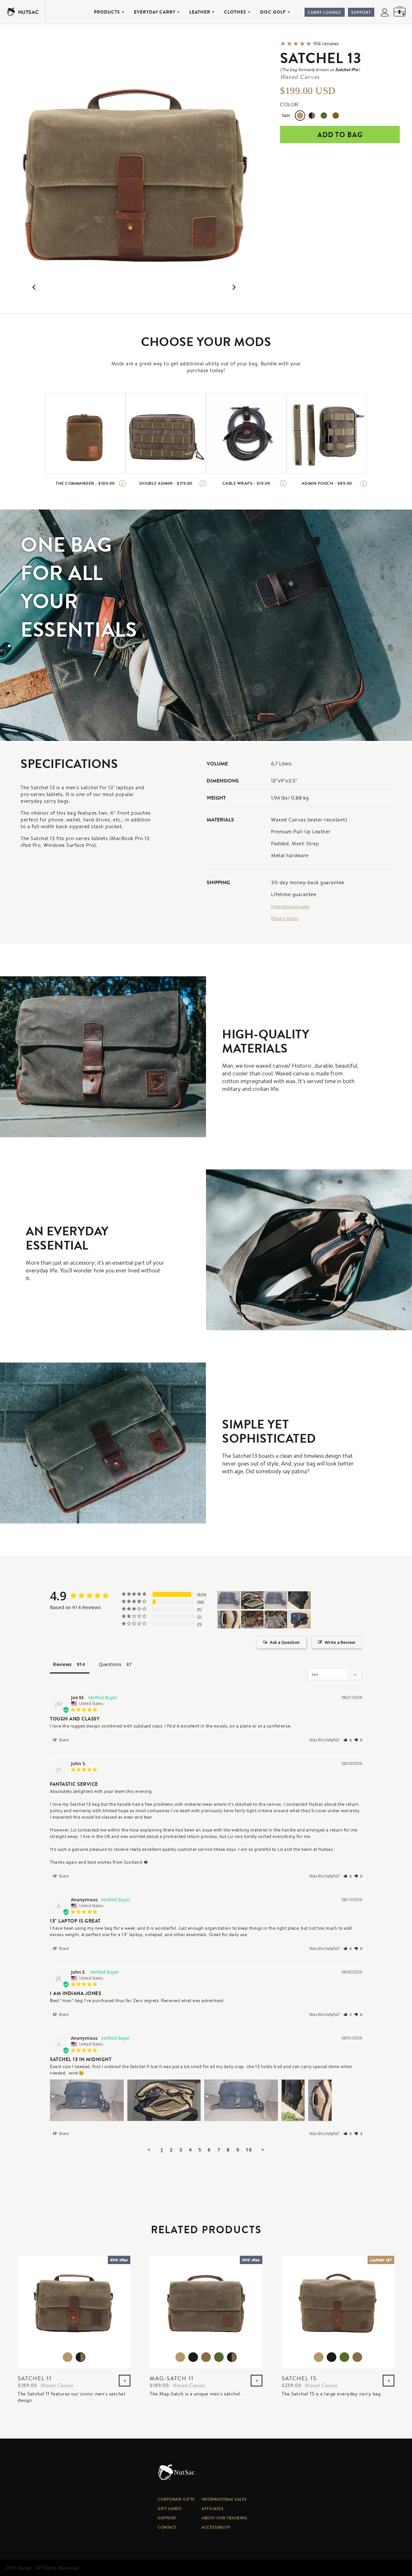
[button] (348, 1740)
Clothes (235, 12)
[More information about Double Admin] (203, 483)
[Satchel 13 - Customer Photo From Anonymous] (229, 1600)
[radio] (300, 116)
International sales (290, 906)
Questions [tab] (110, 1664)
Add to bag (340, 135)
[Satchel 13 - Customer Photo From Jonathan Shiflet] (252, 1620)
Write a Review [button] (340, 1642)
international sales (224, 2499)
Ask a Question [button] (285, 1642)
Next (246, 288)
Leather (200, 12)
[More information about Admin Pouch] (364, 483)
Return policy (285, 918)
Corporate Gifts (176, 2499)
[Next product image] (234, 288)
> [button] (263, 2150)
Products (107, 12)
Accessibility (216, 2527)
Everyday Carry (155, 12)
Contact (167, 2527)
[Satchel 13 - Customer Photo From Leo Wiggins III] (299, 1620)
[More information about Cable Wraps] (283, 483)
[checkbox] (85, 433)
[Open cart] (400, 12)
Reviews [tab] (62, 1664)
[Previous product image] (34, 288)
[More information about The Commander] (122, 483)
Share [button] (63, 1740)
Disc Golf (273, 12)
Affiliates (212, 2509)
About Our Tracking (224, 2518)
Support (361, 12)
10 (249, 2150)
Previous (22, 288)
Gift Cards (170, 2509)
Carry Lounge (324, 12)
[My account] (385, 13)
